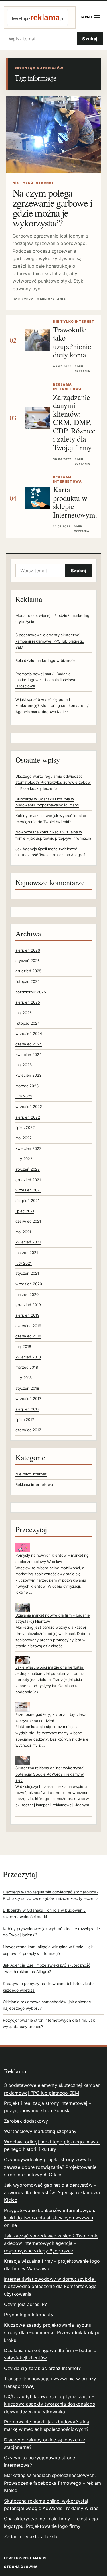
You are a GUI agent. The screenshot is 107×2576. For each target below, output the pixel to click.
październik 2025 (31, 992)
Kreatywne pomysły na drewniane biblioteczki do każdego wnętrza (48, 1987)
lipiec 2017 (25, 1420)
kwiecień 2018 (28, 1357)
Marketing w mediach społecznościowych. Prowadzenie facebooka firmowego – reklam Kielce (53, 2483)
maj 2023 (24, 1065)
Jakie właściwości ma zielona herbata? (50, 1667)
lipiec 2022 (25, 1127)
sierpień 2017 (27, 1409)
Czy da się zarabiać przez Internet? (42, 2368)
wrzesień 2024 (29, 1033)
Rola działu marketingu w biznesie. (46, 660)
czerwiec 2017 (28, 1430)
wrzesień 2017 (28, 1399)
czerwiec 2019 (28, 1326)
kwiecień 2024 (28, 1055)
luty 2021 (24, 1263)
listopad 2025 (28, 981)
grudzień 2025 (28, 971)
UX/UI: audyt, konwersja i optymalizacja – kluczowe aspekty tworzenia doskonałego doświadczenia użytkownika (50, 2404)
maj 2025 (24, 1013)
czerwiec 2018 (28, 1336)
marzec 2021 (27, 1253)
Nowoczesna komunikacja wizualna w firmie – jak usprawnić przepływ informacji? (48, 1950)
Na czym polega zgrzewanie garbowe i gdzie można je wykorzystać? (52, 208)
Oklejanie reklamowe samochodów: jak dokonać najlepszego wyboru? (47, 2005)
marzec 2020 (27, 1294)
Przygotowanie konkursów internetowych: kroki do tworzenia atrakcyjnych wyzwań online (50, 2218)
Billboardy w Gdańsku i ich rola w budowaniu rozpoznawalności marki (44, 1913)
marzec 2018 (27, 1367)
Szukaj (90, 39)
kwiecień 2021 (28, 1242)
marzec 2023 (27, 1086)
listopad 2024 (28, 1023)
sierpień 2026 (28, 950)
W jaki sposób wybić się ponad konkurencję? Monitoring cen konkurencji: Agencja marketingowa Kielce (53, 706)
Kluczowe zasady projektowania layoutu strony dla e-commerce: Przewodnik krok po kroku (52, 2333)
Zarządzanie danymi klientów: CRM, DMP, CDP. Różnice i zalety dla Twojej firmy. (74, 422)
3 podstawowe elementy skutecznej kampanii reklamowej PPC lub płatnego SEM (50, 641)
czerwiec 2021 (28, 1221)
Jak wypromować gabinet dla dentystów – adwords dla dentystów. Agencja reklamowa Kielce (52, 2193)
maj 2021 (23, 1232)
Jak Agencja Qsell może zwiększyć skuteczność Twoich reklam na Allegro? (47, 1968)
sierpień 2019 (27, 1315)
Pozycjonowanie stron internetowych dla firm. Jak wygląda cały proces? (49, 2024)
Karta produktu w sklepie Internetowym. (75, 502)
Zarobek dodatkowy (26, 2121)
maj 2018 (23, 1346)
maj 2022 (24, 1138)
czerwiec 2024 (29, 1044)
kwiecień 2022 (28, 1148)
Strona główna (21, 2567)
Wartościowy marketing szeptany (40, 2131)
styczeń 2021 (27, 1273)
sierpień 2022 (28, 1117)
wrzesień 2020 (29, 1284)
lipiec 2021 (25, 1211)
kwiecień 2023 (28, 1075)
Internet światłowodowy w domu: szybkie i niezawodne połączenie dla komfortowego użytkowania (50, 2286)
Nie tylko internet (31, 1474)
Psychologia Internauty (29, 2315)
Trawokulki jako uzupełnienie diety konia (72, 342)
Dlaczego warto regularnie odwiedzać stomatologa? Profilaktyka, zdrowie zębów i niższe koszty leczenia (53, 782)
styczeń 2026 (28, 961)
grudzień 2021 (28, 1180)
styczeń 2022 (28, 1169)
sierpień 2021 (27, 1201)
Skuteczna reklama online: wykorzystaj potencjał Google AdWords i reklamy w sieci (50, 1774)
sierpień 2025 (28, 1002)
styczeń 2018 (27, 1388)
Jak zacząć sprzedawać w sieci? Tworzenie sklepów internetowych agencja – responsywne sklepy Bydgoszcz (51, 2243)
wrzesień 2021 (28, 1190)
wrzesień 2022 (29, 1107)
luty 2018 (24, 1378)
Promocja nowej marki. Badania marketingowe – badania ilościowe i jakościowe (47, 680)
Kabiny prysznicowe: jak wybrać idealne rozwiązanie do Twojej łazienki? (51, 1932)
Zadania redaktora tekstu (31, 2536)
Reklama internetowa (34, 1484)
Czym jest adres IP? (25, 2304)
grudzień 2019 (28, 1305)
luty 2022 (24, 1159)
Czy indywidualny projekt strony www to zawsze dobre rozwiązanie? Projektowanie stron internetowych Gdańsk (50, 2167)
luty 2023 (24, 1096)
